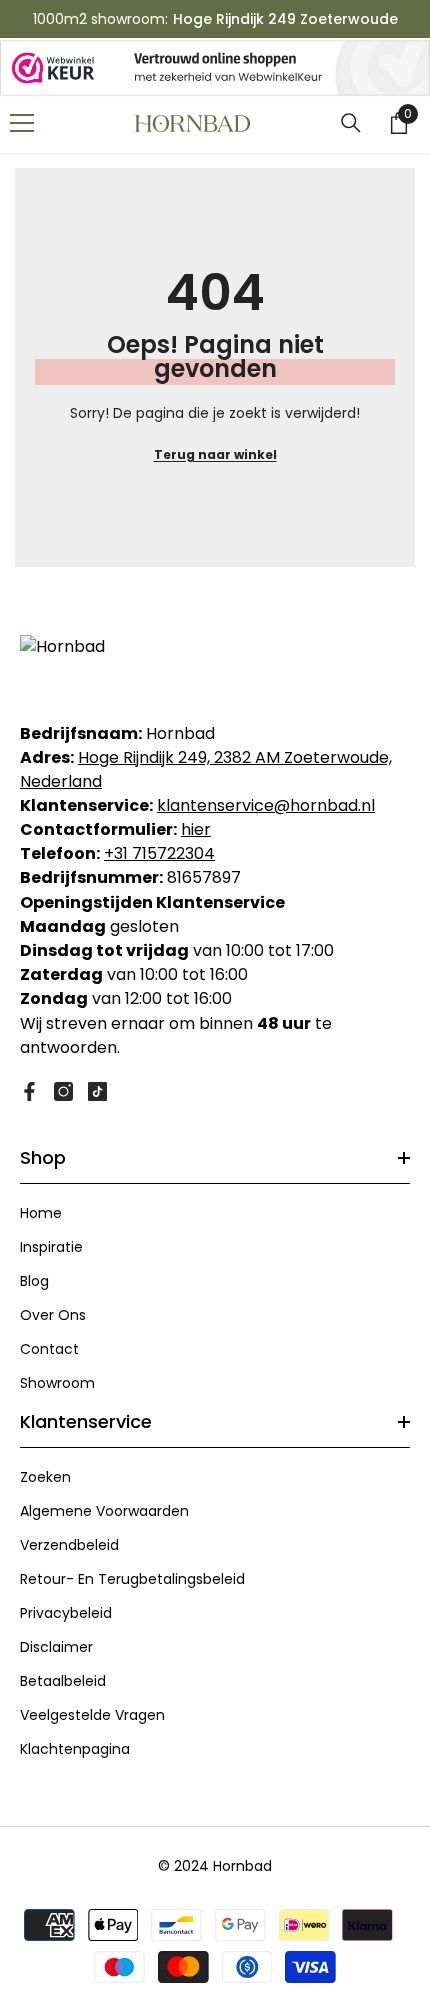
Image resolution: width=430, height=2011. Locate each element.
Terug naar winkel (215, 454)
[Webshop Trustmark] (215, 68)
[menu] (22, 123)
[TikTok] (97, 1091)
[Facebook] (29, 1091)
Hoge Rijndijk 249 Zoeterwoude (285, 19)
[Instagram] (63, 1091)
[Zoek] (351, 123)
